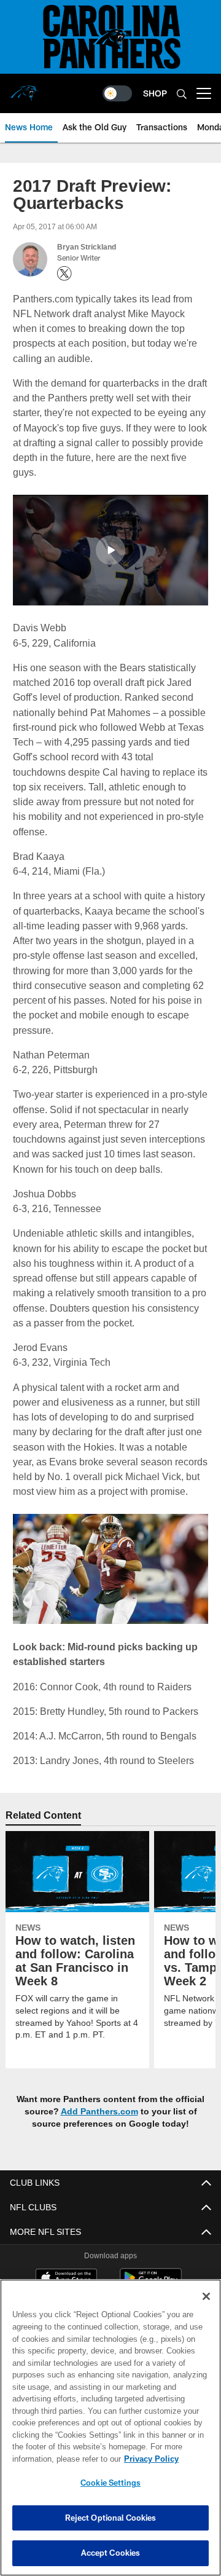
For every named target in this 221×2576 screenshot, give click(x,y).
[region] (110, 2428)
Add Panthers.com (100, 2112)
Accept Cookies (111, 2553)
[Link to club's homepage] (25, 89)
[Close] (206, 2296)
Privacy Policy (53, 2459)
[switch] (117, 93)
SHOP (155, 93)
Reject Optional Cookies (111, 2518)
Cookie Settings (110, 2483)
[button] (110, 550)
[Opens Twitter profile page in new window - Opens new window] (64, 274)
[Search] (182, 94)
